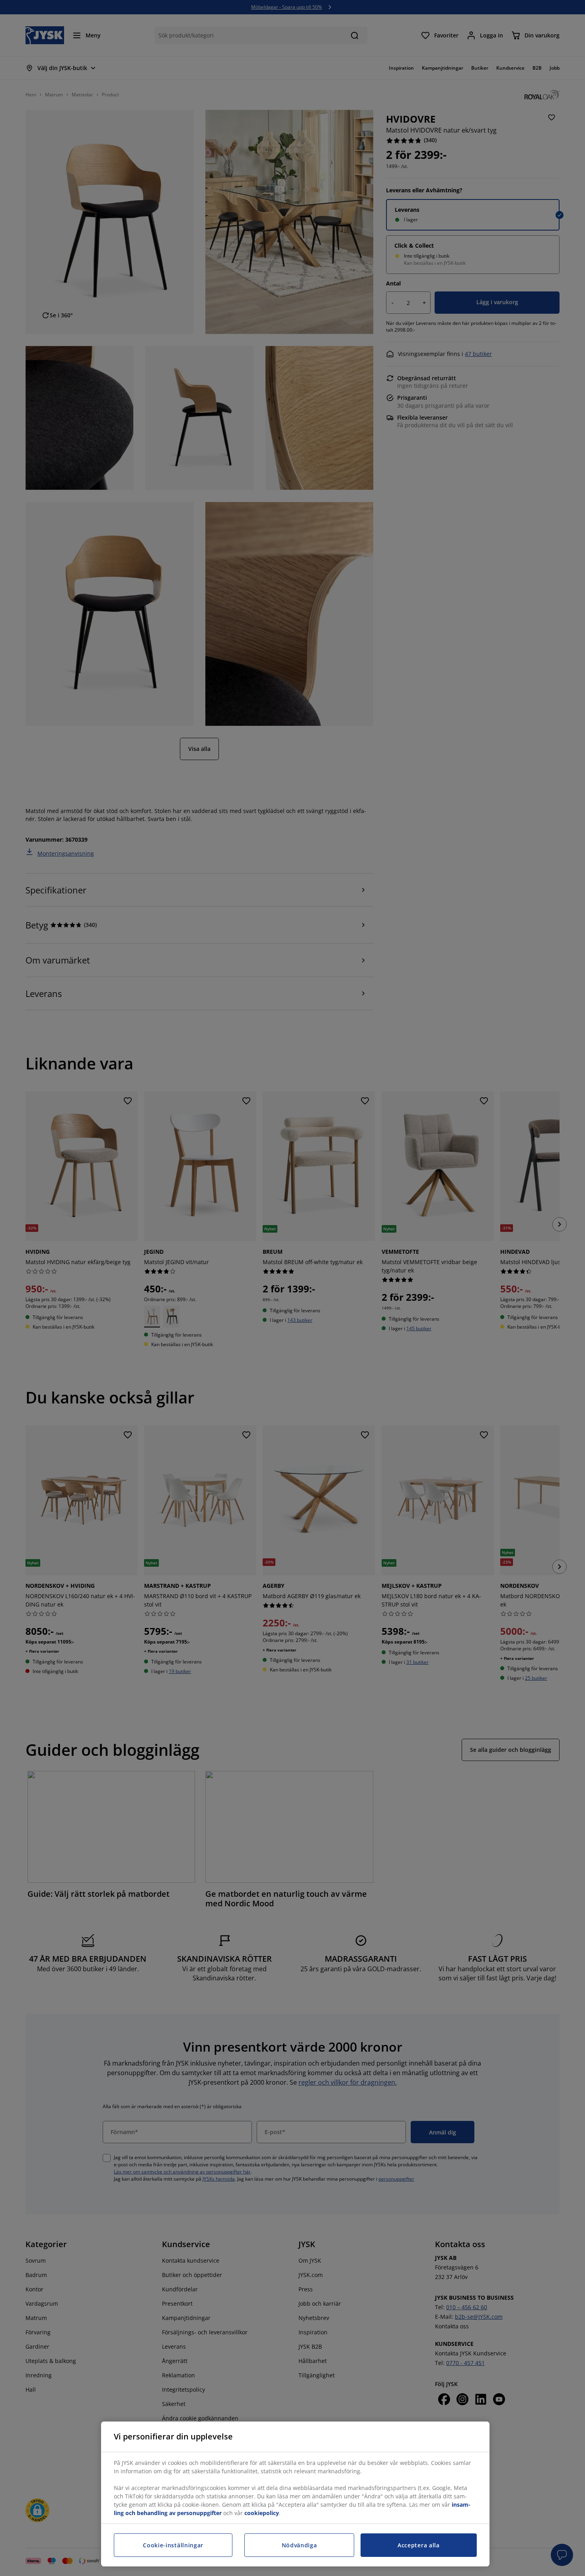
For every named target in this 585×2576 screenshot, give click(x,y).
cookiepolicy (262, 2513)
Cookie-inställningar (173, 2545)
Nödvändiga (299, 2545)
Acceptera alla (419, 2545)
